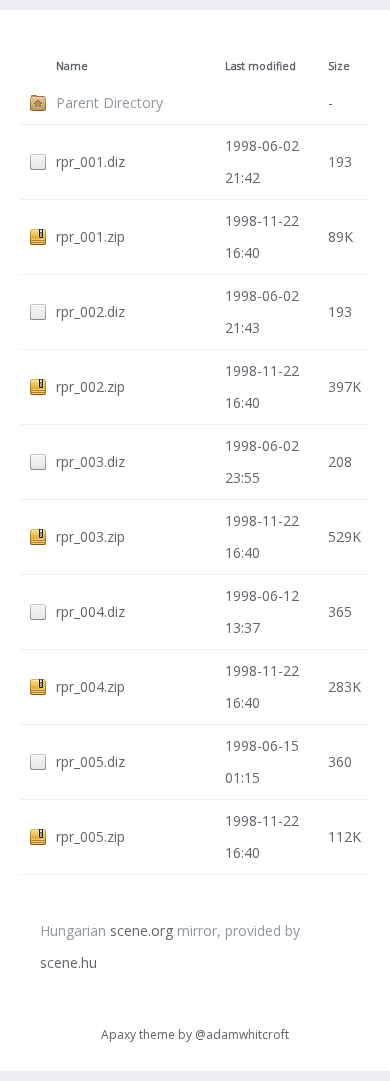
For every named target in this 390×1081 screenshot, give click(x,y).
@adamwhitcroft (242, 1034)
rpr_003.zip (90, 536)
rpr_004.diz (90, 611)
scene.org (141, 930)
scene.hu (68, 962)
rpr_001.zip (90, 236)
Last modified (260, 66)
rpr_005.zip (90, 836)
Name (72, 66)
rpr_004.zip (90, 686)
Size (339, 66)
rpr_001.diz (90, 161)
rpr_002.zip (90, 386)
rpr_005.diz (90, 761)
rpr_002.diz (90, 311)
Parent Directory (109, 102)
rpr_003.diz (90, 461)
